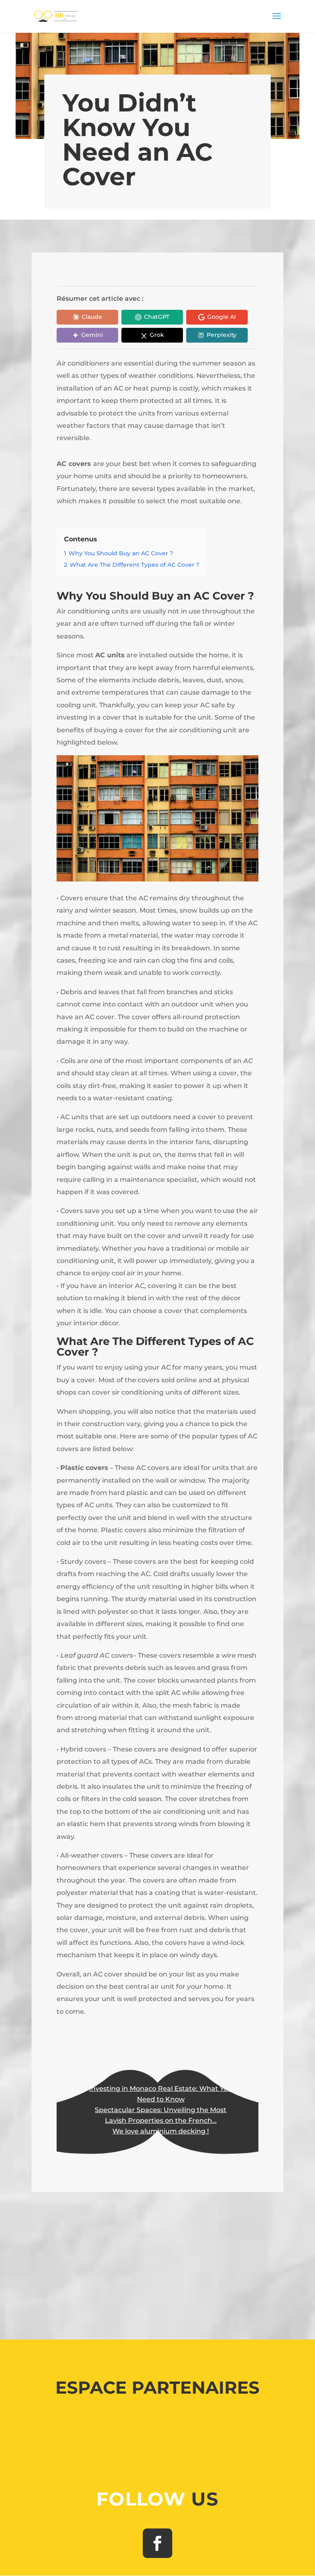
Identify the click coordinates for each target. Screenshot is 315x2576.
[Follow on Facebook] (157, 2543)
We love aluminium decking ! (161, 2131)
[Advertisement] (157, 2262)
